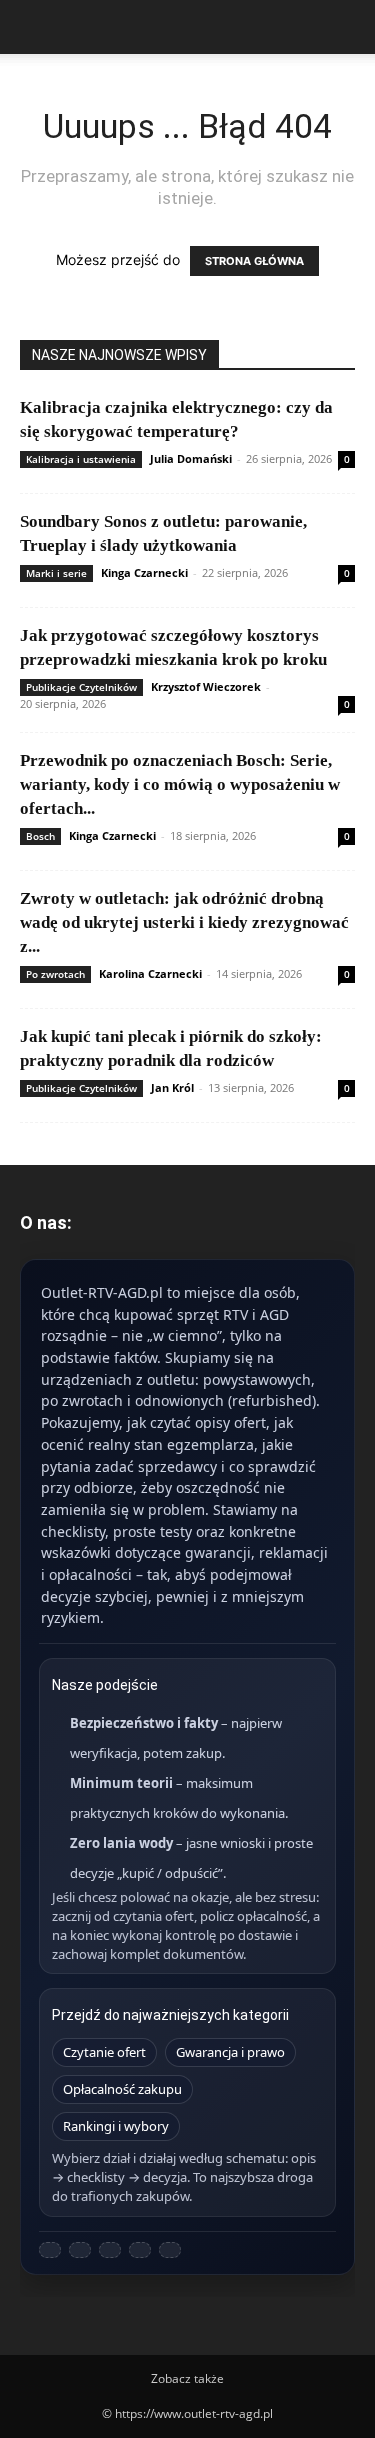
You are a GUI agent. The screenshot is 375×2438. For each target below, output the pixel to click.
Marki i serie (56, 573)
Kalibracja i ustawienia (81, 459)
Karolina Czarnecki (150, 973)
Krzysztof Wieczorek (206, 686)
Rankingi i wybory (116, 2126)
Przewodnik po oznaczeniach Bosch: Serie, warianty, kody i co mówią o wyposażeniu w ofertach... (180, 784)
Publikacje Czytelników (81, 687)
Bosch (40, 836)
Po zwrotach (55, 974)
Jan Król (172, 1087)
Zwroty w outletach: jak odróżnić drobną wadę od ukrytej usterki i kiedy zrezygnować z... (184, 922)
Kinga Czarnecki (144, 572)
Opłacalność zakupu (122, 2089)
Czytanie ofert (104, 2052)
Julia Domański (191, 458)
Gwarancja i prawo (230, 2052)
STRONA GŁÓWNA (254, 261)
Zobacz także (187, 2378)
